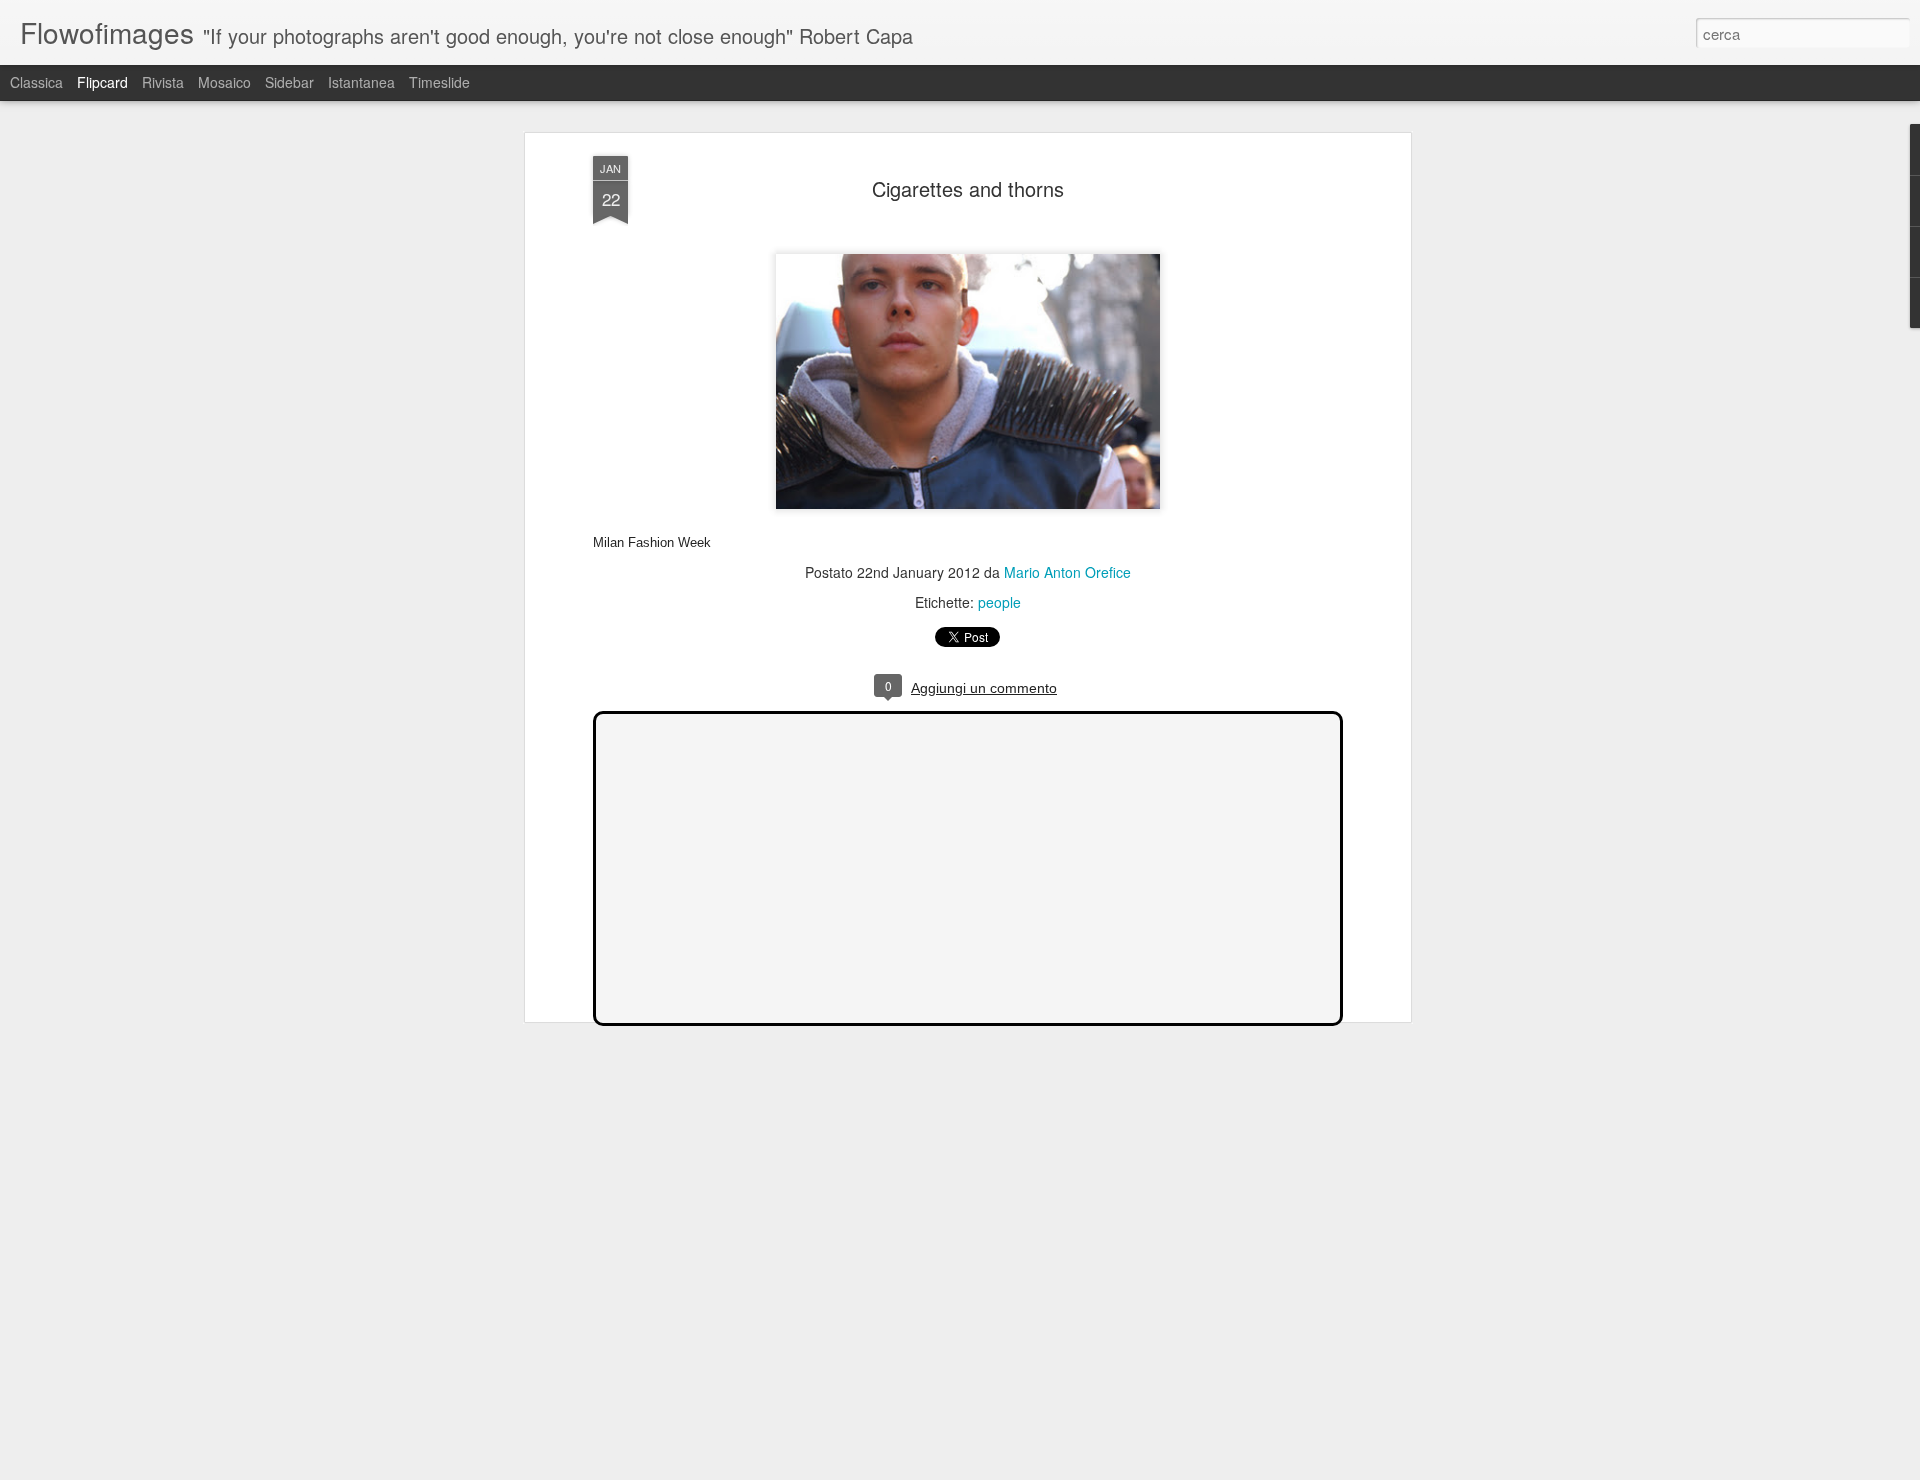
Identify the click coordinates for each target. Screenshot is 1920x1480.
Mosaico (224, 82)
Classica (36, 82)
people (999, 602)
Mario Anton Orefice (1067, 572)
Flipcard (102, 82)
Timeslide (439, 82)
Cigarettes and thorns (968, 188)
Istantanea (361, 82)
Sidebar (289, 82)
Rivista (163, 82)
